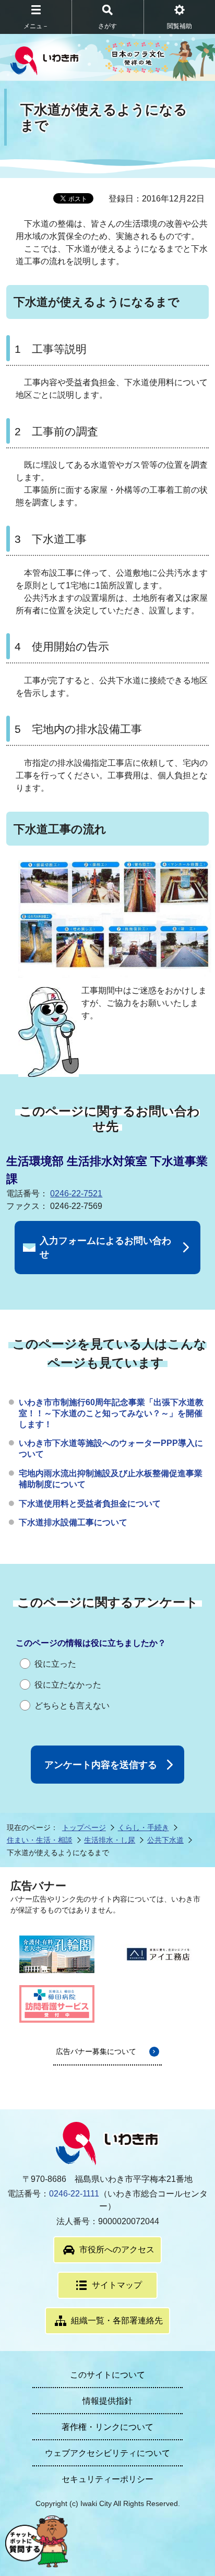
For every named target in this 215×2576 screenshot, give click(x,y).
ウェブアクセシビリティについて (107, 2453)
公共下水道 (165, 1840)
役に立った (55, 1664)
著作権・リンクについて (107, 2427)
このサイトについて (107, 2375)
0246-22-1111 (74, 2194)
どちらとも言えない (72, 1706)
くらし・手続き (144, 1827)
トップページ (84, 1827)
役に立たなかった (68, 1685)
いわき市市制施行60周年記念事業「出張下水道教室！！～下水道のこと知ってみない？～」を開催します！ (111, 1413)
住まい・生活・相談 (40, 1840)
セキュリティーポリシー (107, 2479)
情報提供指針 (107, 2401)
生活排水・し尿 (110, 1840)
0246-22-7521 (76, 1194)
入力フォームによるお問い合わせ (105, 1248)
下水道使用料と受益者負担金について (90, 1504)
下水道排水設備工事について (73, 1522)
